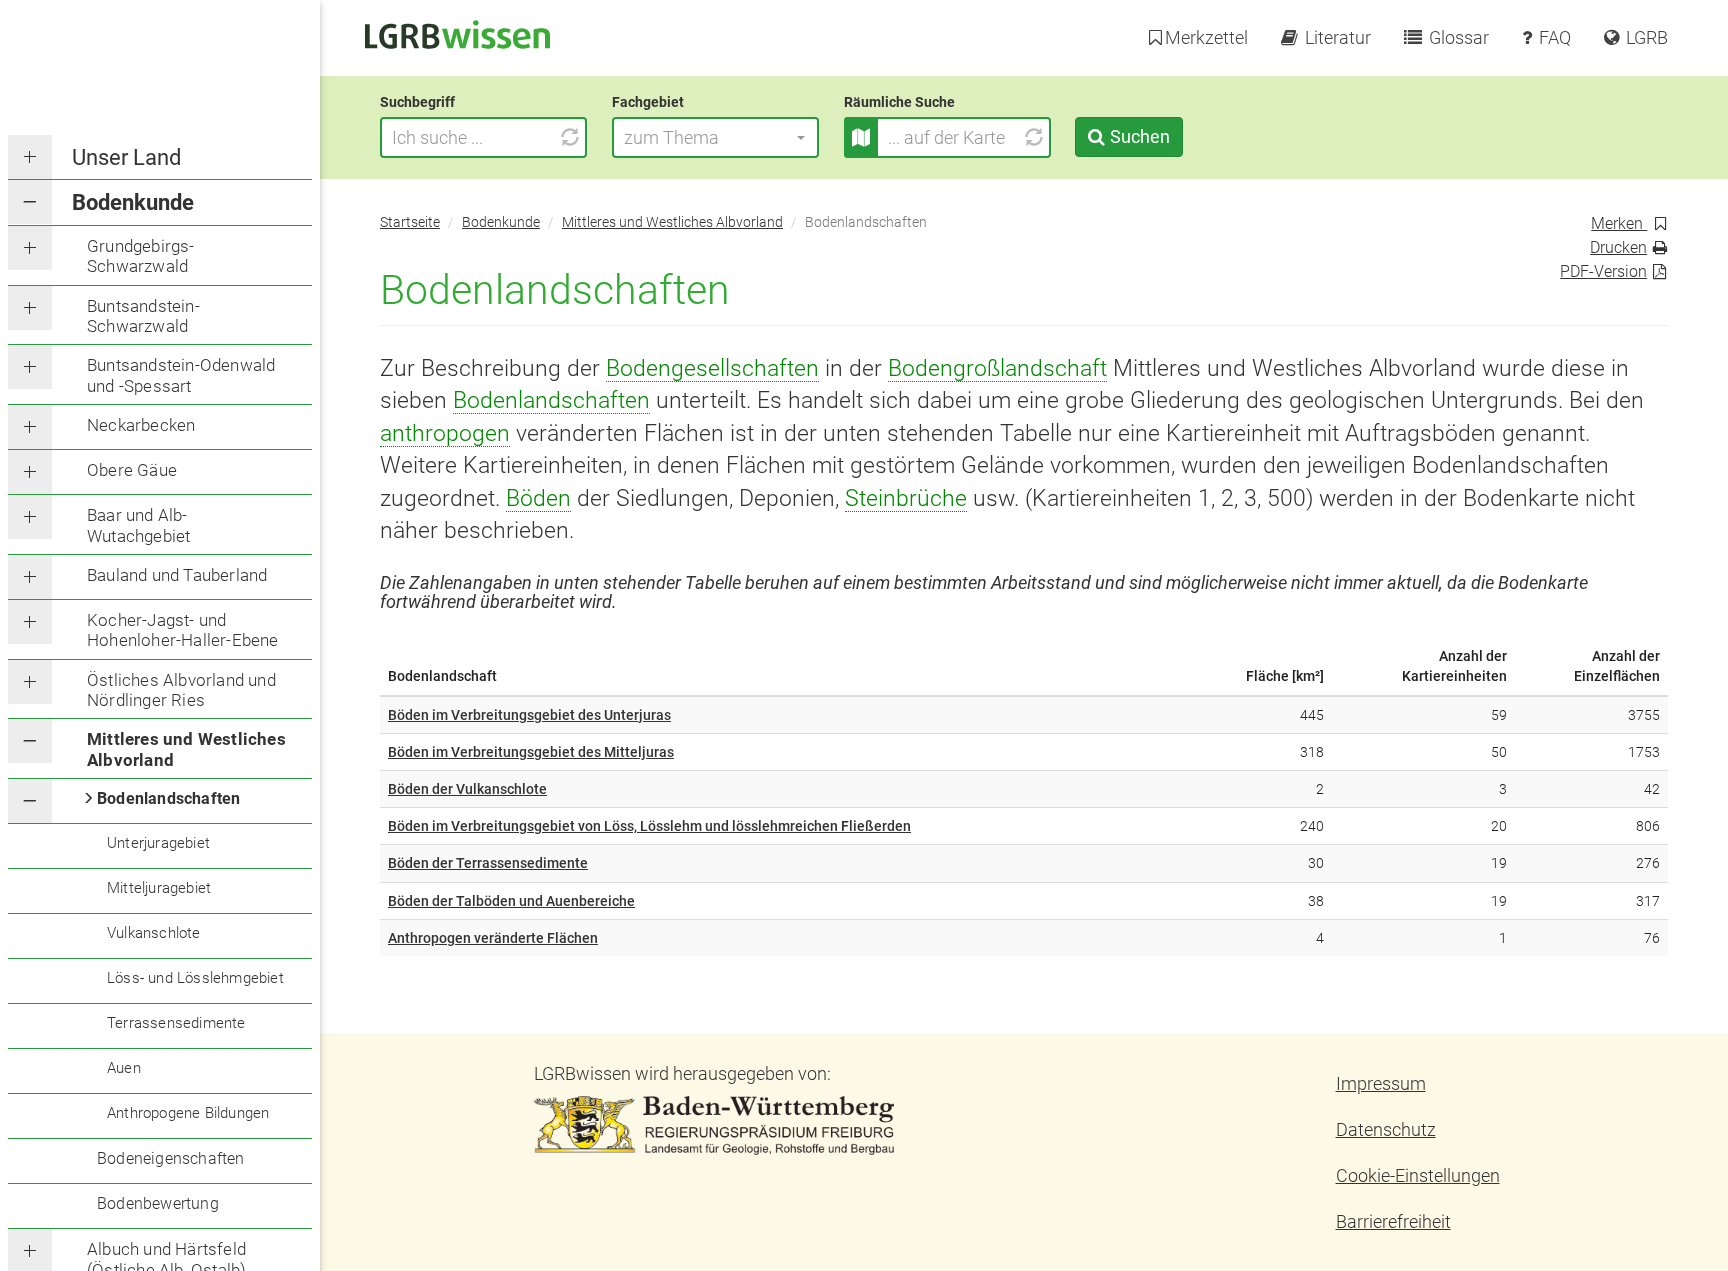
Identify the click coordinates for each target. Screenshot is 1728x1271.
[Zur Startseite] (457, 32)
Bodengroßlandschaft (997, 368)
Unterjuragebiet (158, 843)
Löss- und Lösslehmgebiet (195, 978)
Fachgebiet (648, 102)
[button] (715, 137)
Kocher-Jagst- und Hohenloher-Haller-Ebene (183, 630)
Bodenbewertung (158, 1203)
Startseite (410, 222)
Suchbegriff (417, 102)
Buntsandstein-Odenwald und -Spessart (181, 375)
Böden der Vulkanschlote (467, 789)
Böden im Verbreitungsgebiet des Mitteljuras (531, 752)
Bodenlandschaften (168, 798)
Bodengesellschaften (712, 368)
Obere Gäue (132, 470)
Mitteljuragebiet (159, 888)
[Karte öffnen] (861, 137)
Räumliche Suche (899, 102)
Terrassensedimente (176, 1023)
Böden (538, 498)
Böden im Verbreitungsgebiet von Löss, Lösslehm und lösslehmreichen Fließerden (649, 826)
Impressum (1381, 1083)
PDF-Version (1603, 271)
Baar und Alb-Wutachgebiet (138, 525)
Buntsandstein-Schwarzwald (143, 316)
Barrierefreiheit (1393, 1221)
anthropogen (445, 433)
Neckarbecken (141, 425)
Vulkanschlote (154, 933)
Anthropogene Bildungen (188, 1113)
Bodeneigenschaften (171, 1158)
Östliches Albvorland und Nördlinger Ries (181, 690)
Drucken (1618, 247)
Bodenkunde (133, 202)
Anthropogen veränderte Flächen (493, 938)
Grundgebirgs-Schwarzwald (141, 256)
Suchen (1140, 136)
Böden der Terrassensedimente (488, 863)
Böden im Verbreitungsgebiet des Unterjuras (529, 715)
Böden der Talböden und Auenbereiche (511, 901)
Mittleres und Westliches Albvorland (186, 749)
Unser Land (126, 157)
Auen (124, 1068)
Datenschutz (1386, 1129)
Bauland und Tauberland (177, 575)
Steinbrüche (906, 498)
